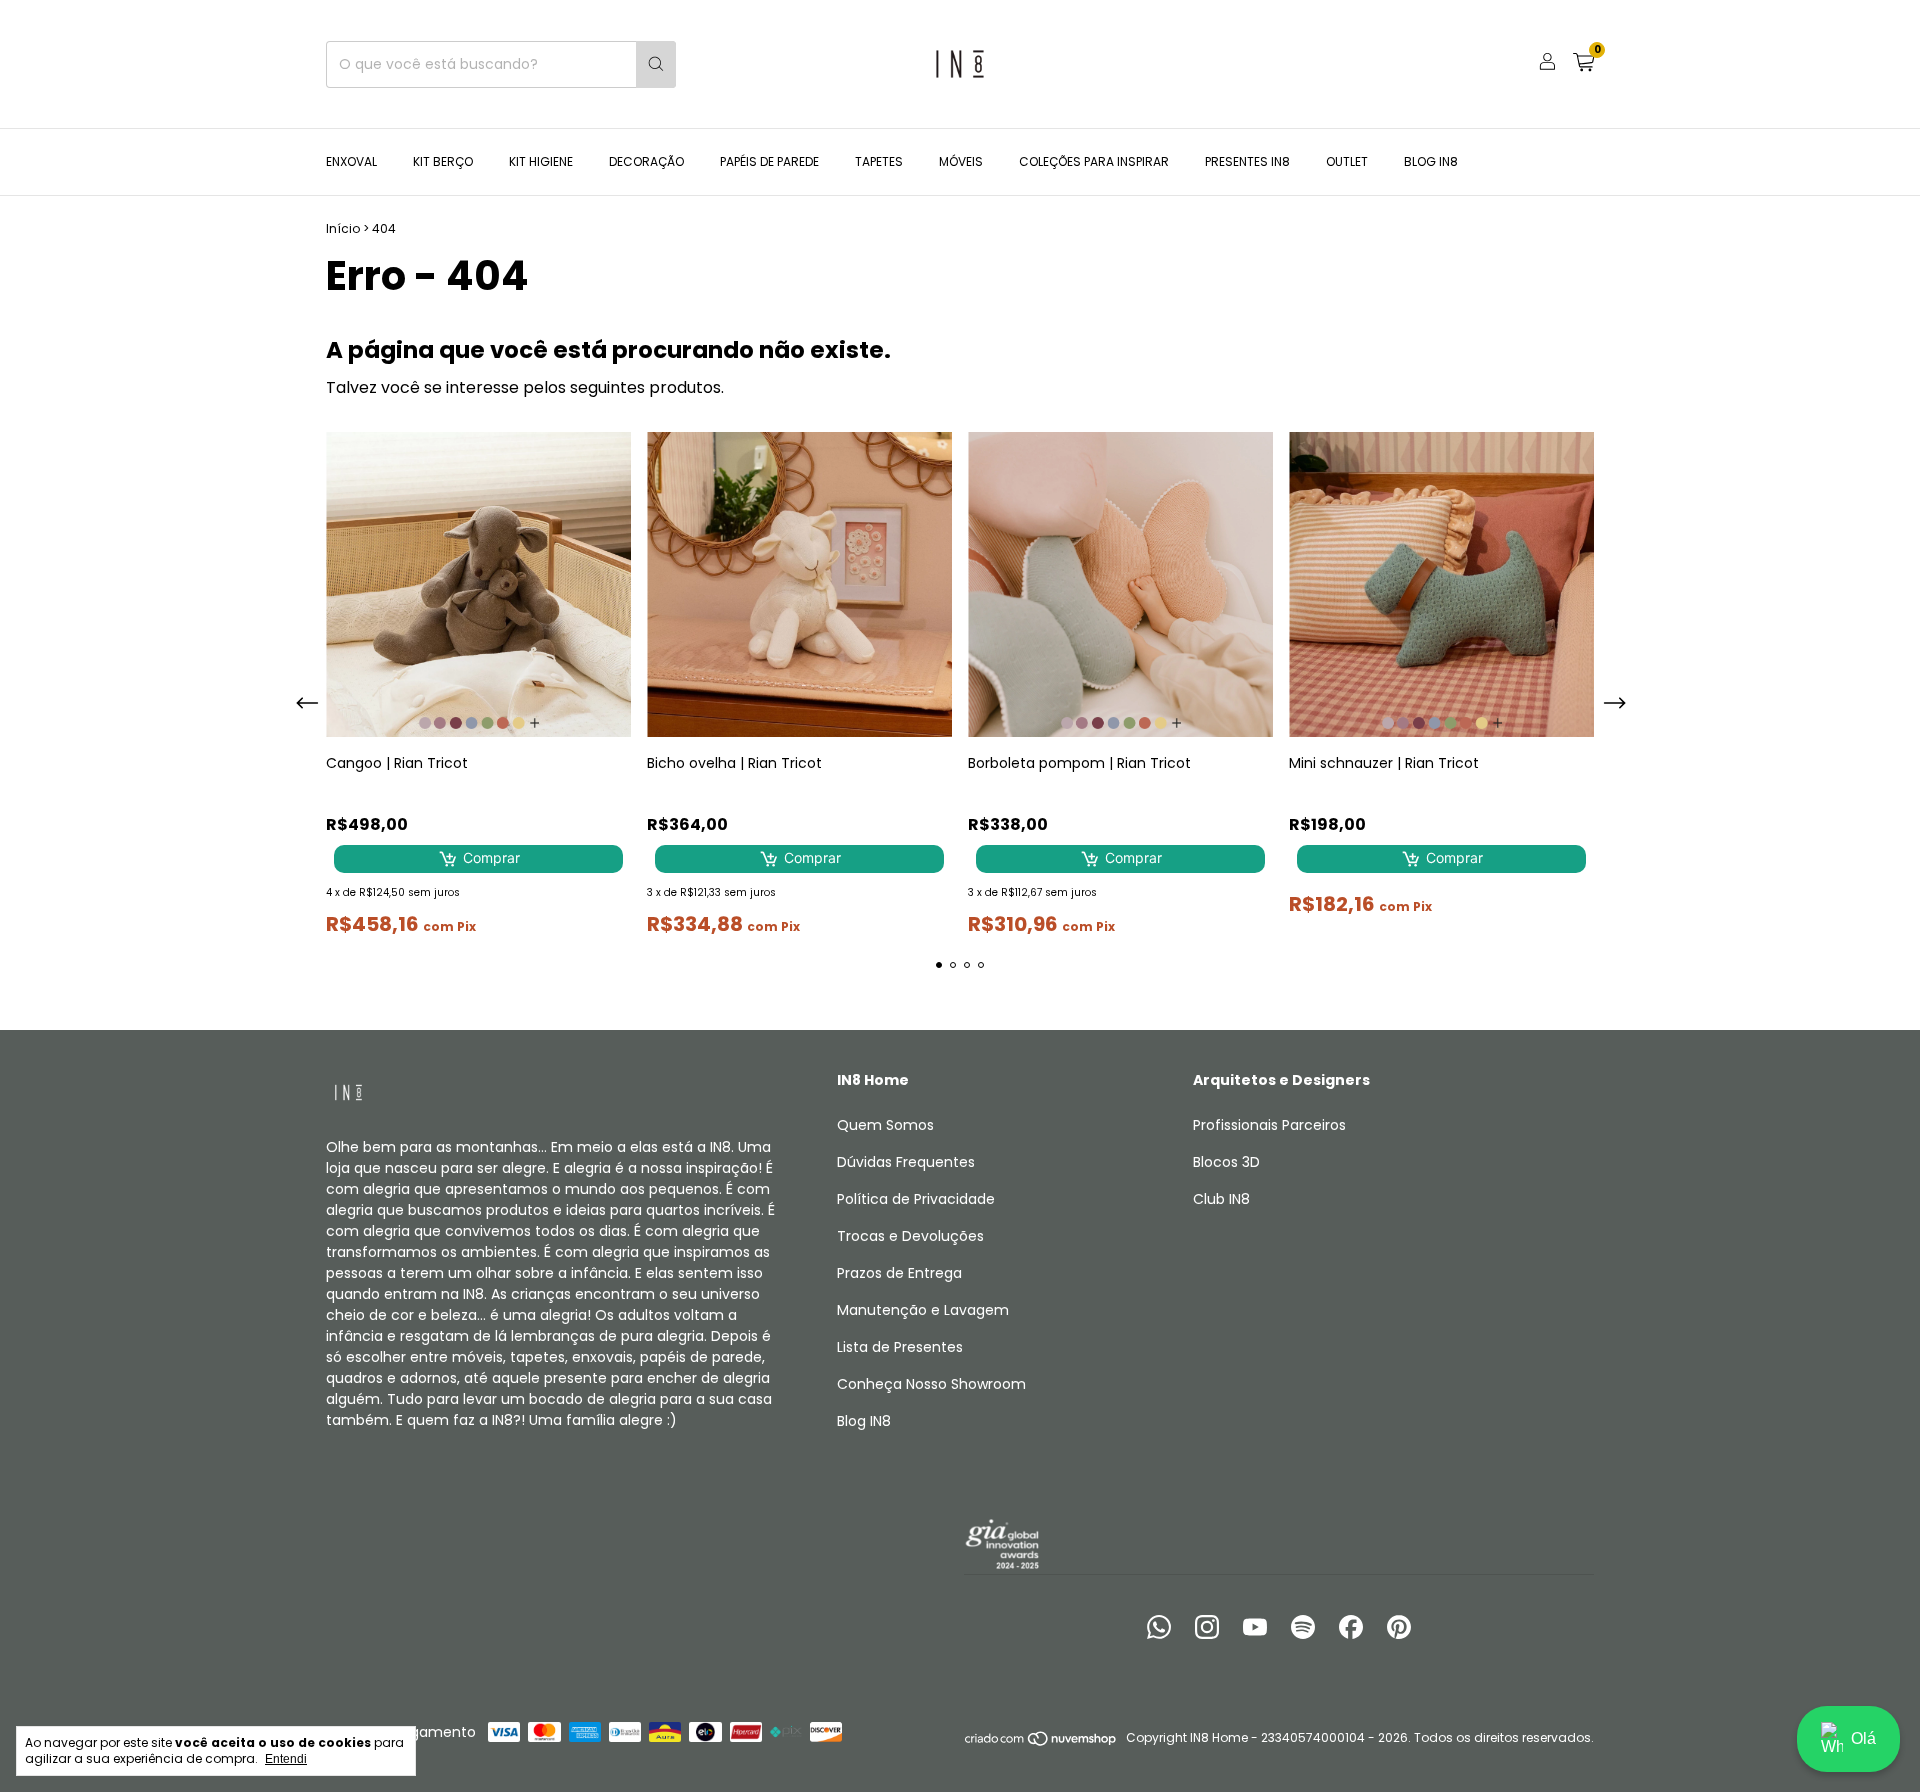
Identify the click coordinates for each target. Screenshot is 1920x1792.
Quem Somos (885, 1125)
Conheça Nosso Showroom (931, 1384)
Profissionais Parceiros (1269, 1125)
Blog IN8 (1431, 161)
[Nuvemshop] (1041, 1742)
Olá (1863, 1738)
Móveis (961, 161)
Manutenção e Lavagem (923, 1310)
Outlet (1347, 161)
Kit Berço (443, 161)
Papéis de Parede (769, 161)
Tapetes (879, 161)
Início (343, 228)
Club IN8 (1221, 1199)
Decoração (646, 161)
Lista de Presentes (900, 1347)
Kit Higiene (541, 161)
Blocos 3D (1226, 1162)
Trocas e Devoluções (910, 1236)
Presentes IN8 (1247, 161)
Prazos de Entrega (899, 1273)
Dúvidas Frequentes (906, 1162)
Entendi (286, 1759)
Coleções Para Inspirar (1094, 161)
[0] (1583, 64)
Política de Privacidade (916, 1199)
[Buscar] (656, 64)
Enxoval (351, 161)
